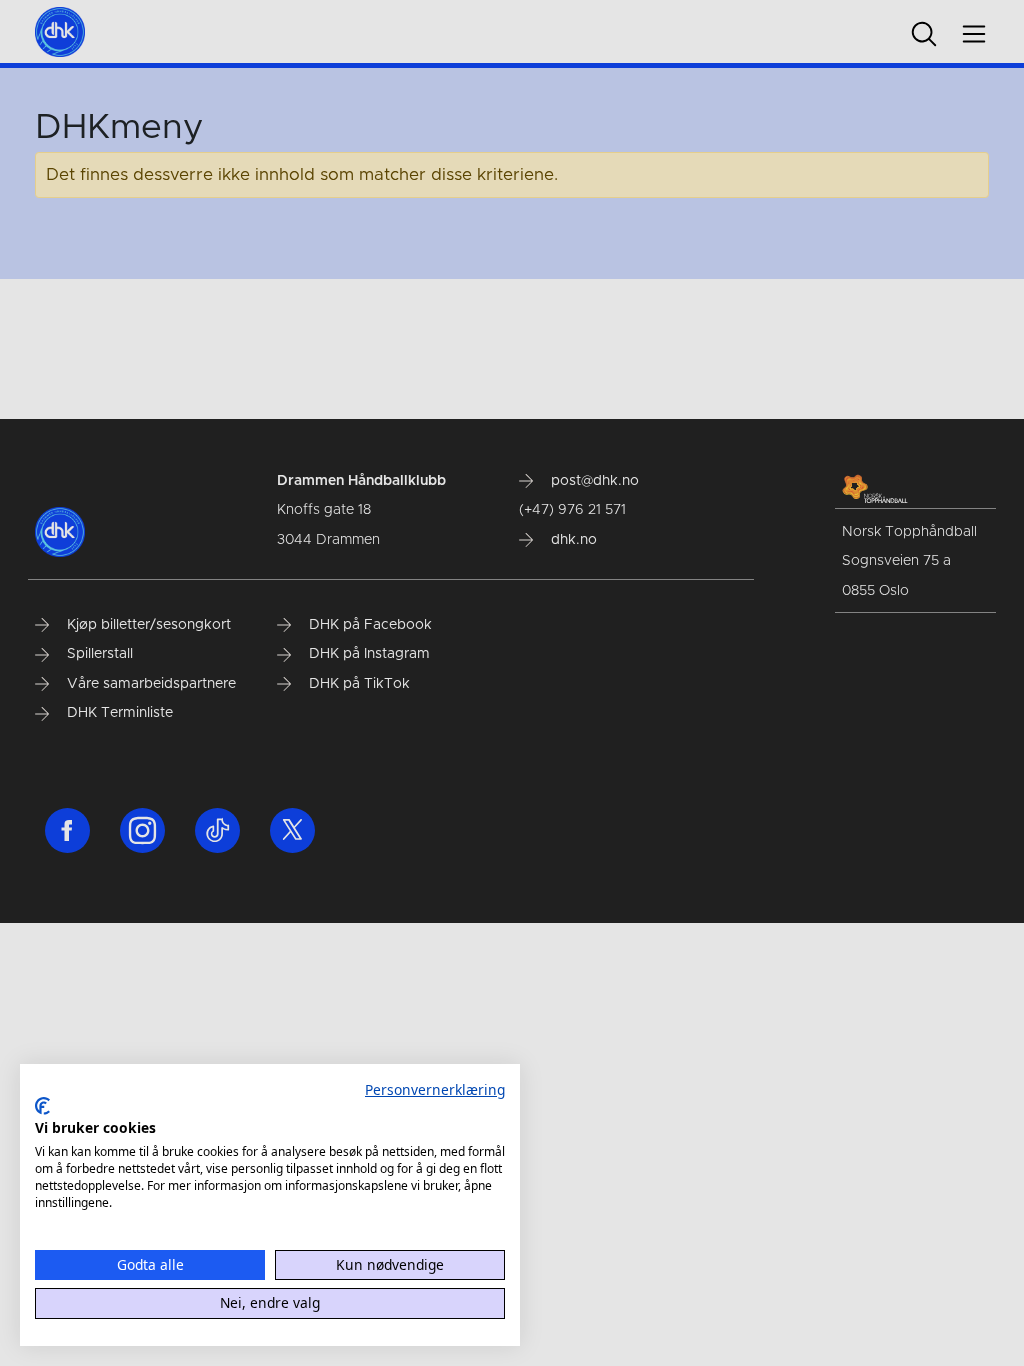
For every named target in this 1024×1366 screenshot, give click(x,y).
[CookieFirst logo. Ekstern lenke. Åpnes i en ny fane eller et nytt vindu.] (42, 1106)
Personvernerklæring (435, 1089)
